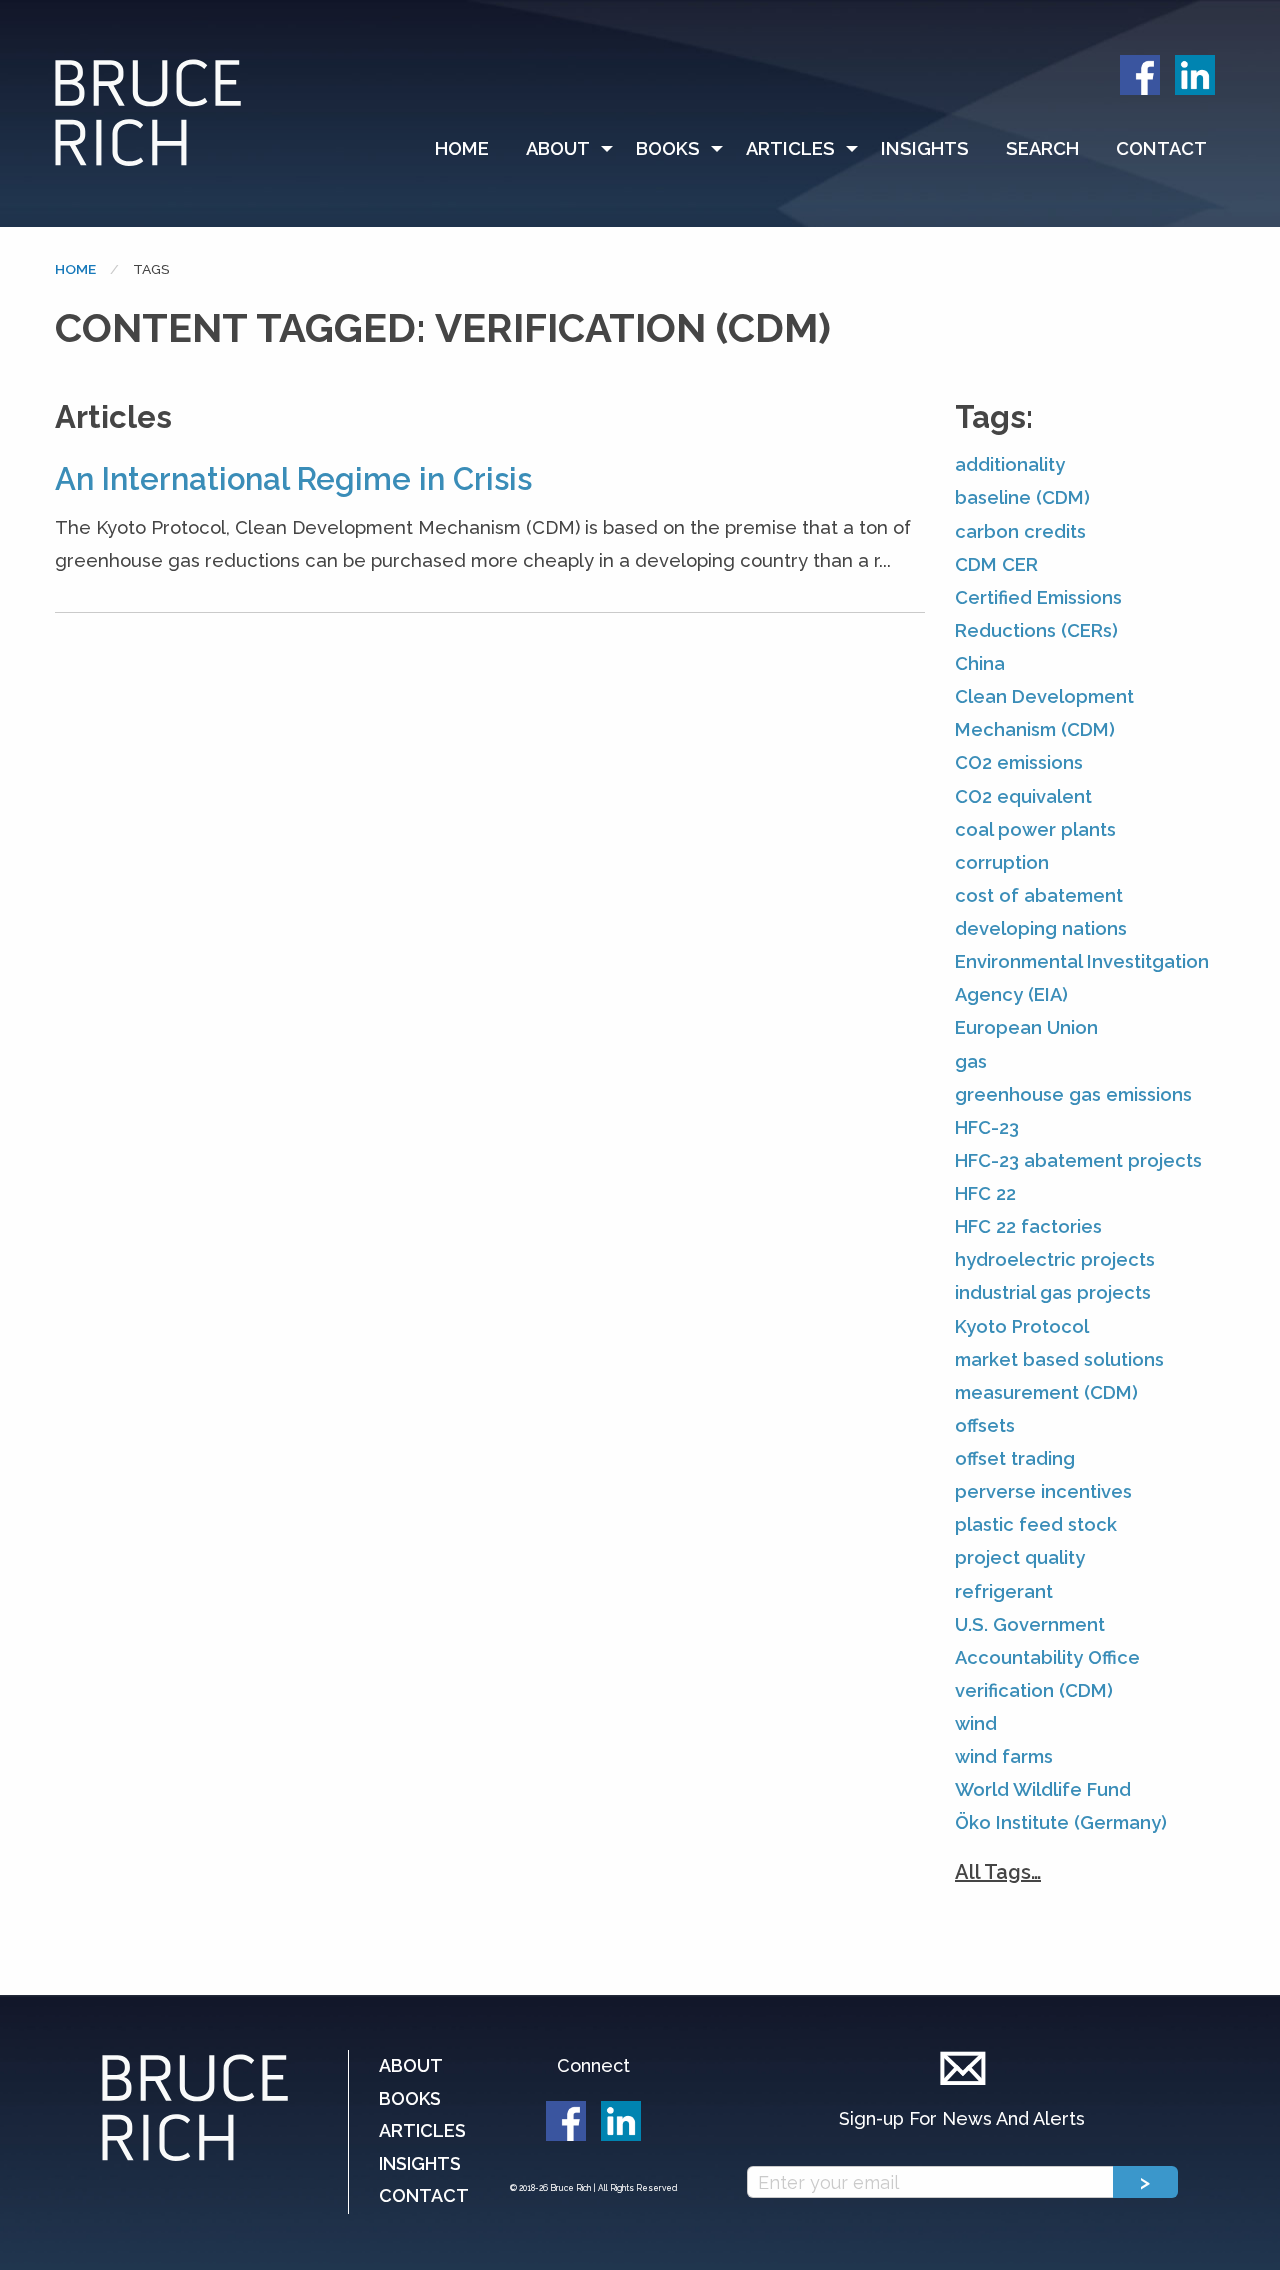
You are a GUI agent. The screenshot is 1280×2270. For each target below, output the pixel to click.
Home (462, 148)
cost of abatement (1039, 895)
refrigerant (1004, 1591)
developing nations (1041, 928)
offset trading (1015, 1458)
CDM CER (996, 564)
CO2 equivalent (1023, 796)
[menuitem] (471, 149)
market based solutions (1059, 1359)
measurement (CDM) (1046, 1392)
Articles (790, 148)
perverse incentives (1043, 1491)
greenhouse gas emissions (1073, 1094)
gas (971, 1061)
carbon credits (1020, 531)
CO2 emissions (1019, 762)
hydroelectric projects (1055, 1259)
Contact (1161, 148)
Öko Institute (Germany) (1061, 1822)
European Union (1026, 1027)
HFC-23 (987, 1127)
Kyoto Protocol (1022, 1326)
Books (668, 148)
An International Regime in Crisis (293, 479)
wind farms (1004, 1756)
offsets (985, 1425)
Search (1042, 148)
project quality (1020, 1557)
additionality (1010, 464)
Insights (925, 148)
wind (976, 1723)
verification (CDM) (1034, 1690)
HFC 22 (985, 1193)
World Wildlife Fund (1043, 1789)
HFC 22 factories (1028, 1226)
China (980, 663)
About (558, 148)
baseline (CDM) (1022, 497)
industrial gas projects (1053, 1292)
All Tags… (998, 1872)
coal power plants (1035, 829)
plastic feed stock (1036, 1524)
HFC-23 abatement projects (1078, 1160)
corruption (1002, 862)
